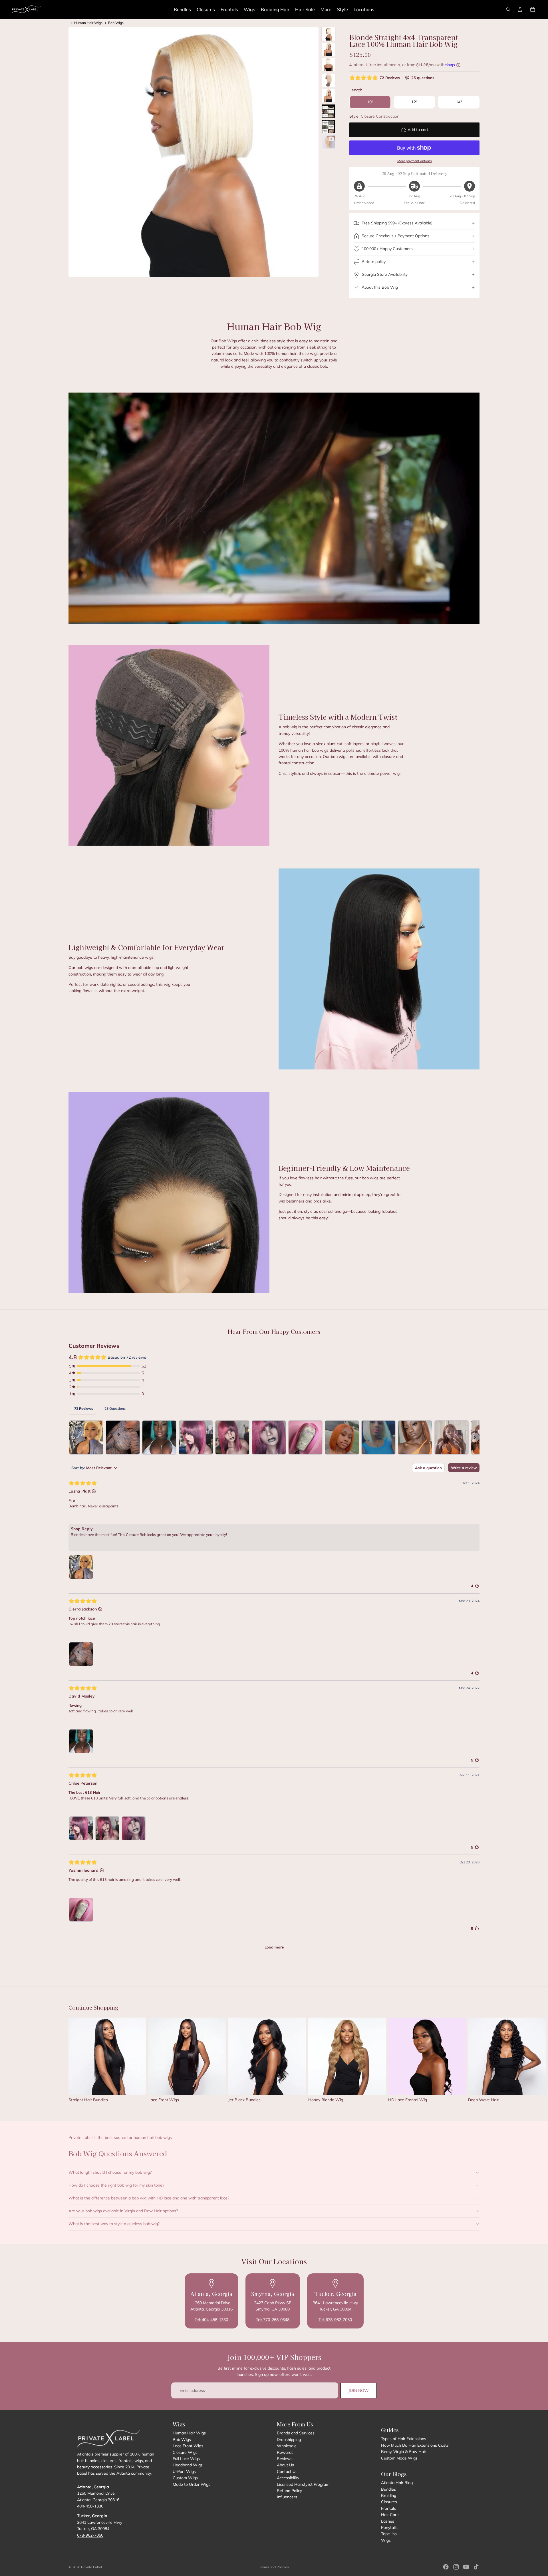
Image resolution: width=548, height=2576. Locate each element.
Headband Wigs (188, 2465)
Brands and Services (296, 2433)
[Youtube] (466, 2567)
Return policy (374, 262)
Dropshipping (289, 2440)
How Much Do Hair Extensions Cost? (415, 2445)
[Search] (508, 9)
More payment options (415, 161)
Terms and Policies (274, 2567)
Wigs (386, 2540)
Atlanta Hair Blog (397, 2483)
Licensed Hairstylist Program (303, 2484)
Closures (389, 2502)
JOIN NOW (359, 2390)
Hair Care (390, 2515)
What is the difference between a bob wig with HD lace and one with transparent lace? (149, 2198)
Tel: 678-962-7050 (335, 2320)
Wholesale (287, 2446)
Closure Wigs (185, 2452)
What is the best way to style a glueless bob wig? (114, 2224)
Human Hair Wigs (88, 23)
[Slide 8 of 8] (328, 142)
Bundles (388, 2489)
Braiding (389, 2495)
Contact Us (287, 2472)
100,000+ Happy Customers (387, 249)
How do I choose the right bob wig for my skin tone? (116, 2185)
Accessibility (288, 2478)
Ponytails (389, 2527)
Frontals (388, 2508)
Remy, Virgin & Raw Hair (404, 2452)
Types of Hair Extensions (404, 2439)
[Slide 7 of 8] (328, 126)
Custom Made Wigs (399, 2458)
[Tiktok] (476, 2567)
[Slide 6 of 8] (328, 111)
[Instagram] (456, 2567)
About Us (285, 2465)
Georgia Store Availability (385, 274)
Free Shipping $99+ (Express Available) (397, 223)
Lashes (388, 2521)
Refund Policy (289, 2491)
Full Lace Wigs (186, 2459)
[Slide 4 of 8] (328, 80)
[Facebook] (446, 2567)
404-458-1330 (90, 2506)
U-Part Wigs (184, 2472)
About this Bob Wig (380, 287)
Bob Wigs (116, 23)
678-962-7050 (90, 2535)
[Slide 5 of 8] (328, 96)
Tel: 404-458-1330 (211, 2320)
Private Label (91, 2567)
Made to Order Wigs (192, 2484)
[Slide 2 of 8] (328, 49)
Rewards (285, 2452)
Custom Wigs (185, 2478)
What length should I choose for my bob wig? (110, 2172)
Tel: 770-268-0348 (273, 2320)
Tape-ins (389, 2534)
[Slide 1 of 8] (328, 34)
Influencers (287, 2497)
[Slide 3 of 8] (328, 65)
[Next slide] (473, 2062)
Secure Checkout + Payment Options (395, 236)
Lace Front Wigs (188, 2446)
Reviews (285, 2459)
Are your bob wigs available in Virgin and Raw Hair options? (123, 2211)
